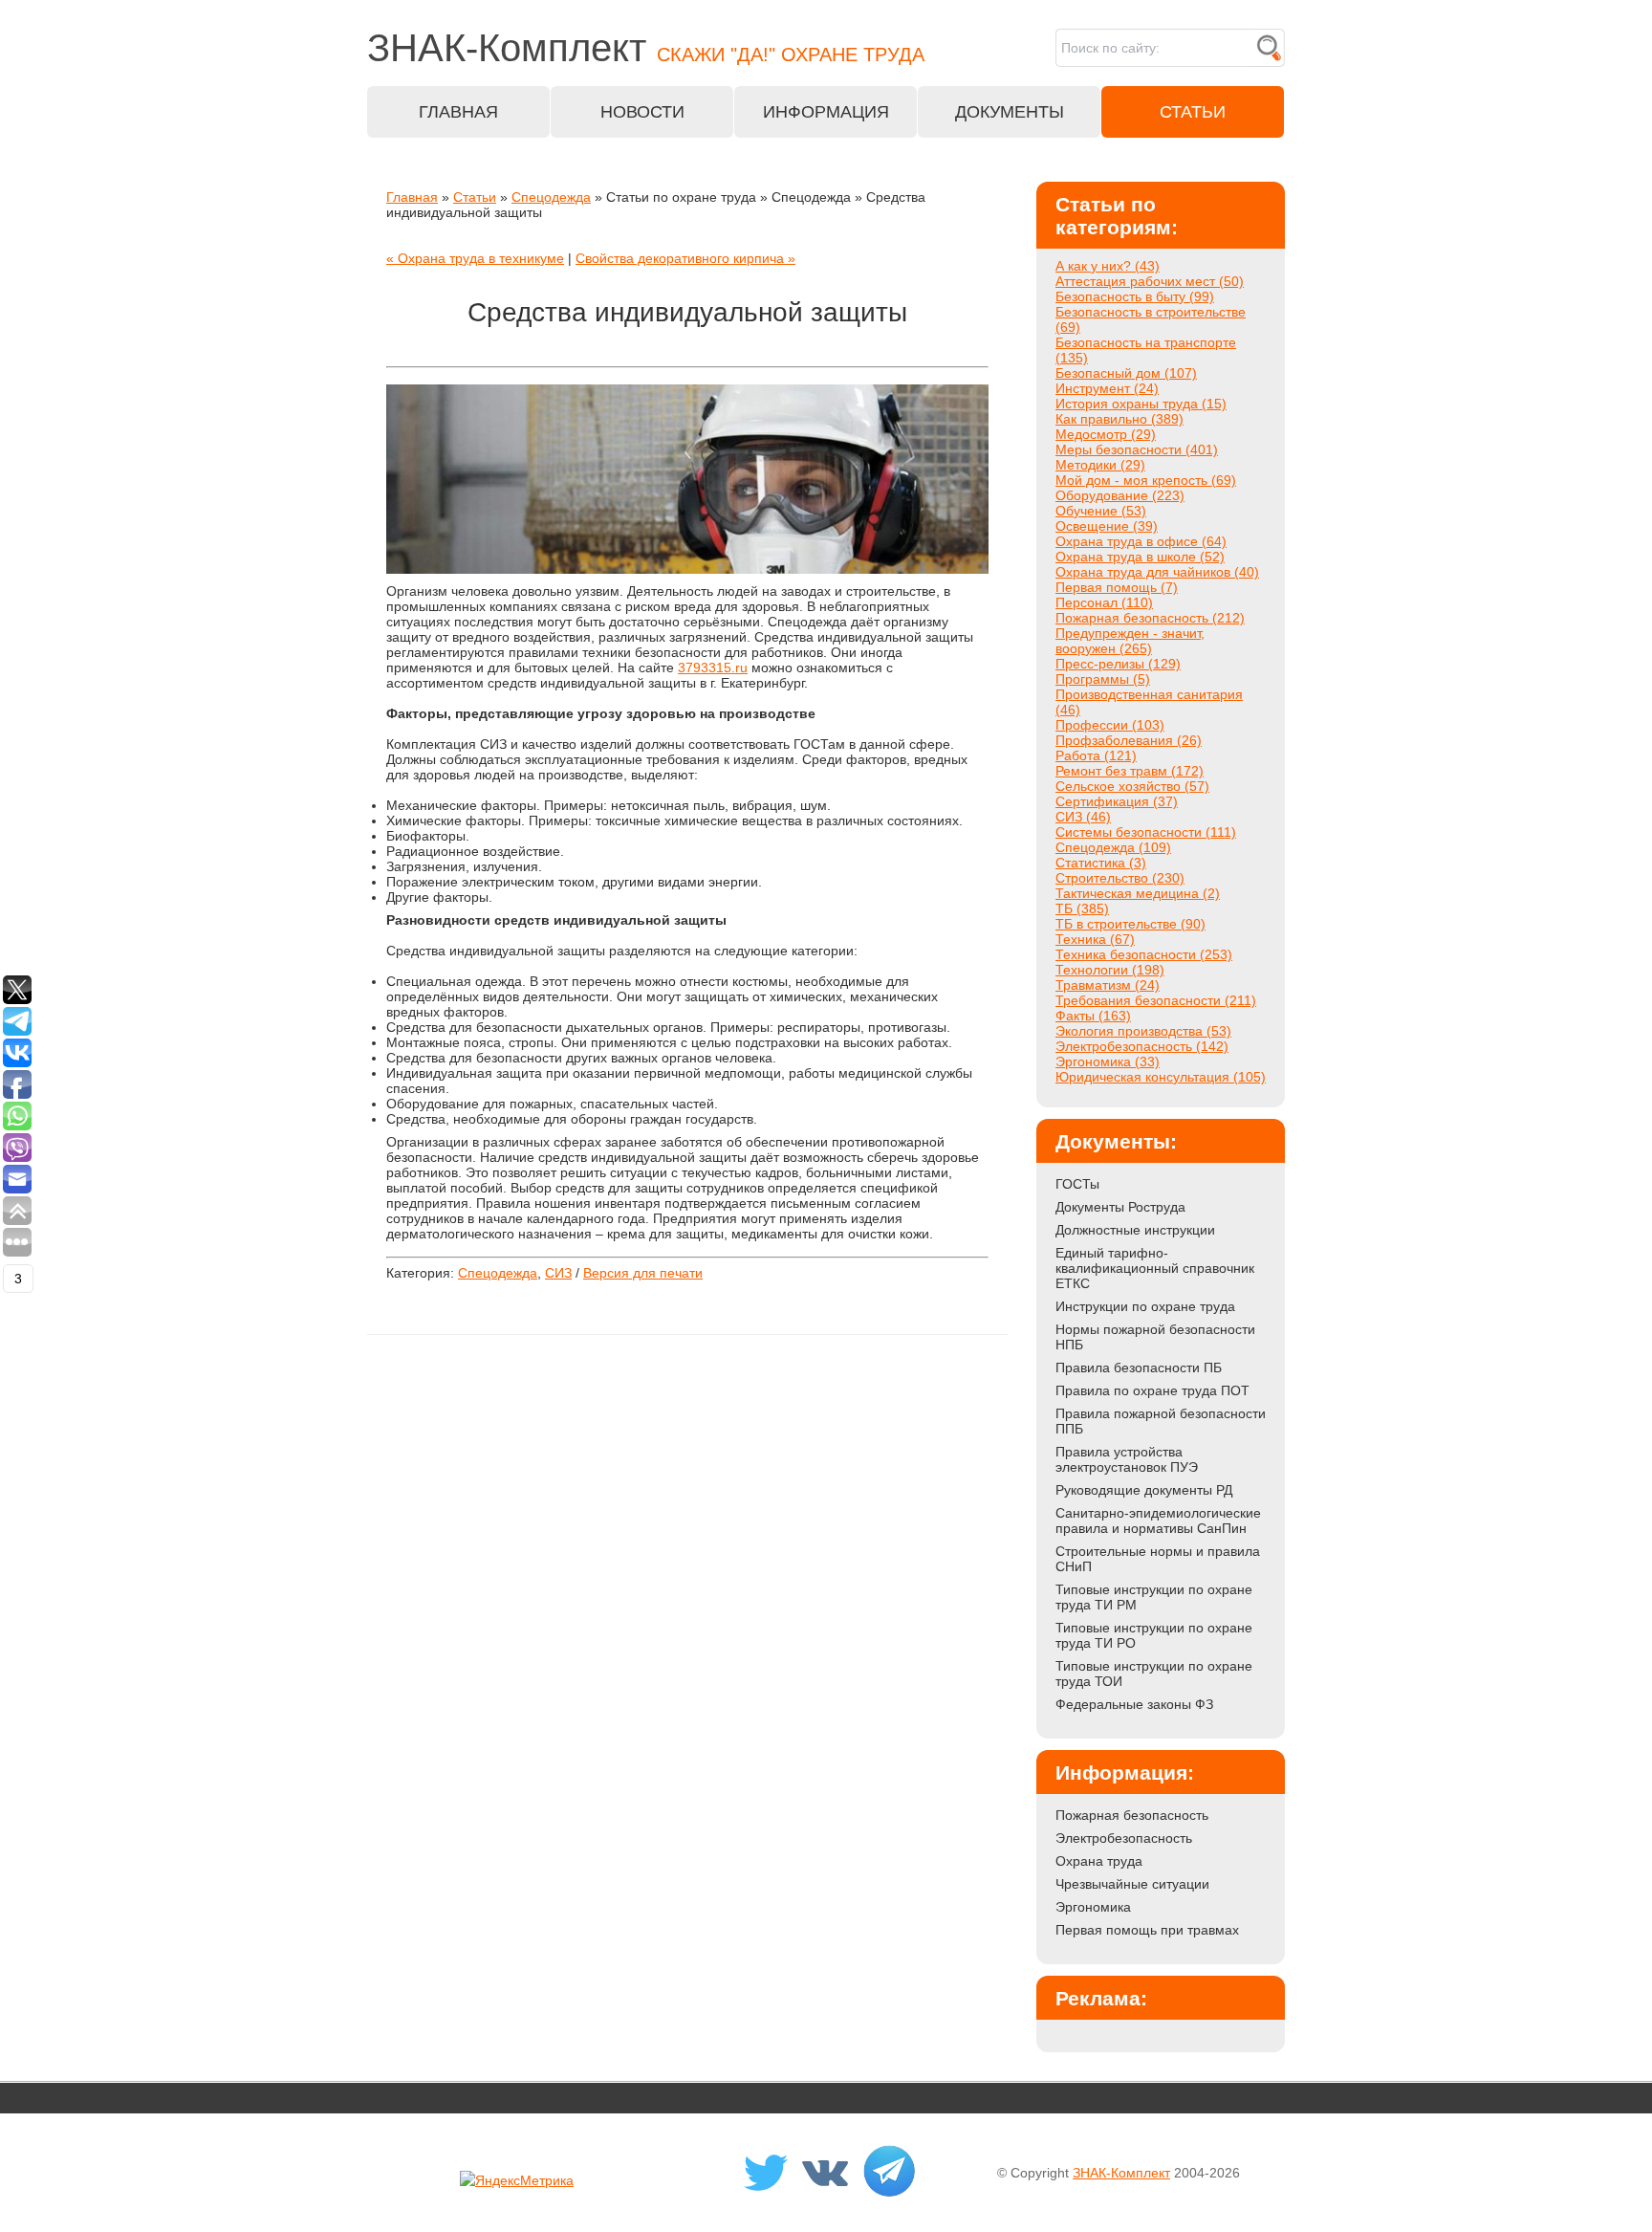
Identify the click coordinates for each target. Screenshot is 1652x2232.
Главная (412, 197)
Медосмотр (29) (1106, 434)
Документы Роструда (1120, 1207)
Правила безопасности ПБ (1139, 1368)
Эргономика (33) (1108, 1061)
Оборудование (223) (1120, 495)
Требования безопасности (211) (1156, 1000)
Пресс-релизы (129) (1118, 664)
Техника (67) (1095, 939)
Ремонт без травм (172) (1130, 771)
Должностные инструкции (1135, 1230)
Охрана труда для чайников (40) (1157, 572)
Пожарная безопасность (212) (1150, 618)
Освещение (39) (1107, 526)
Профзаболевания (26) (1129, 740)
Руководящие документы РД (1144, 1490)
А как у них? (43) (1108, 266)
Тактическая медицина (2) (1138, 893)
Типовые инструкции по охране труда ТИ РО (1154, 1635)
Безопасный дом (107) (1126, 373)
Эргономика (1093, 1907)
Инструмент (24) (1107, 388)
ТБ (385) (1082, 908)
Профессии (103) (1110, 725)
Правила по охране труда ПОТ (1152, 1390)
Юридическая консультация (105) (1161, 1077)
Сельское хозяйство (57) (1132, 786)
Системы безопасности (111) (1146, 832)
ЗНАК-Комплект (1121, 2173)
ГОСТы (1077, 1184)
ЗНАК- (646, 48)
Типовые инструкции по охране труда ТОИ (1154, 1674)
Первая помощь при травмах (1147, 1930)
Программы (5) (1103, 679)
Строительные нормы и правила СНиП (1158, 1559)
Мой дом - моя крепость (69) (1146, 480)
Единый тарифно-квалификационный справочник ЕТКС (1155, 1268)
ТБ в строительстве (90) (1130, 924)
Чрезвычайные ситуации (1132, 1884)
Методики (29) (1100, 465)
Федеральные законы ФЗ (1134, 1704)
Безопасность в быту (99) (1135, 296)
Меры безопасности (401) (1137, 449)
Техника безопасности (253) (1144, 954)
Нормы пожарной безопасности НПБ (1155, 1337)
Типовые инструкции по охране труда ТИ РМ (1154, 1597)
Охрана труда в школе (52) (1140, 557)
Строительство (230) (1120, 878)
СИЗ (558, 1273)
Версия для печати (643, 1273)
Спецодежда (551, 197)
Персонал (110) (1104, 602)
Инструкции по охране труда (1145, 1306)
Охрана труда (1099, 1861)
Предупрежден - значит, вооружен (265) (1130, 641)
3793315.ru (713, 667)
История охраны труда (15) (1141, 404)
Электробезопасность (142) (1142, 1046)
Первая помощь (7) (1117, 587)
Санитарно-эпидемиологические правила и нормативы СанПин (1158, 1521)
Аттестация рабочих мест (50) (1150, 281)
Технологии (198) (1110, 970)
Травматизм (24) (1108, 985)
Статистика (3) (1101, 863)
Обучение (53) (1101, 511)
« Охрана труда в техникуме (475, 258)
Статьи (475, 197)
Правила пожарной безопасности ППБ (1161, 1421)
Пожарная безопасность (1132, 1815)
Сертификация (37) (1117, 801)
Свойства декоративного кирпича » (685, 258)
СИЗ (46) (1083, 817)
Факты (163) (1093, 1016)
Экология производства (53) (1143, 1031)
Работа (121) (1096, 755)
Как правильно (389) (1119, 419)
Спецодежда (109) (1113, 847)
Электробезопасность (1124, 1838)
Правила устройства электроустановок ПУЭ (1127, 1459)
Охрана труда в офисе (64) (1141, 541)
